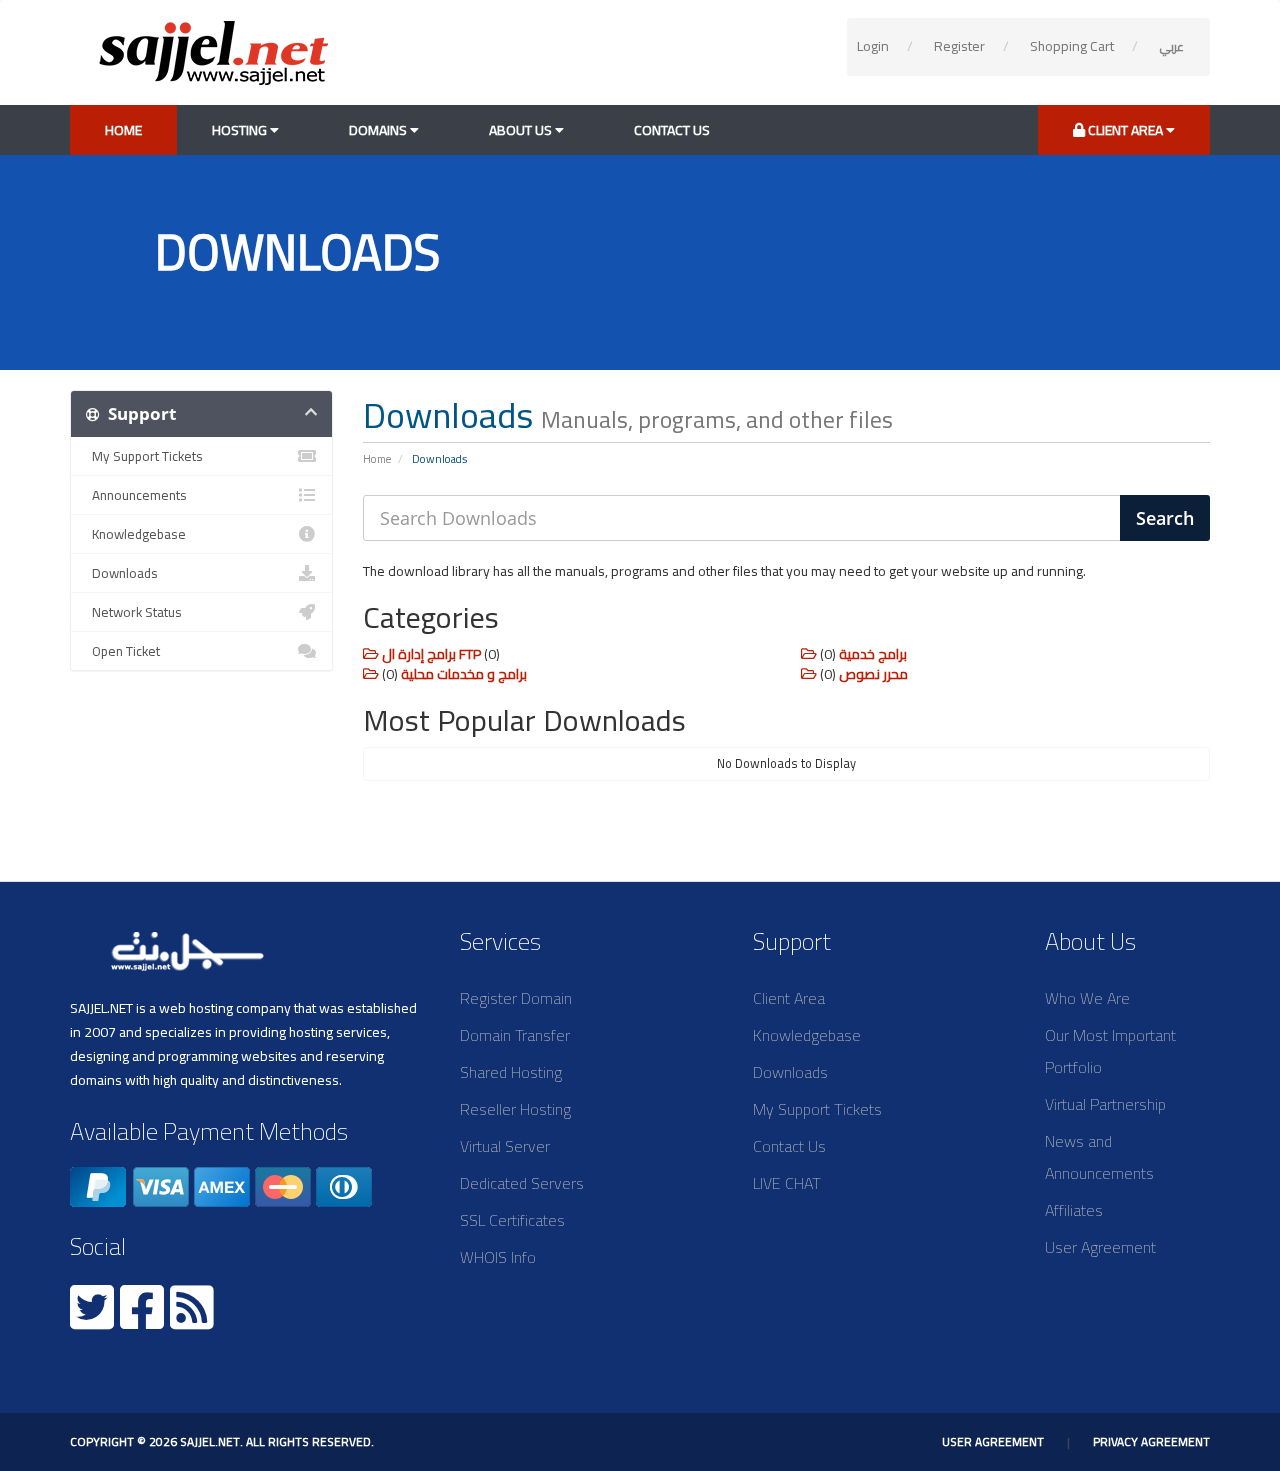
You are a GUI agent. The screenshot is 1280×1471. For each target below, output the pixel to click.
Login (873, 46)
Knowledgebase (136, 534)
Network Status (134, 612)
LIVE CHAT (787, 1183)
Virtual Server (505, 1146)
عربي (1172, 46)
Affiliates (1074, 1210)
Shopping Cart (1072, 46)
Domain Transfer (515, 1035)
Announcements (136, 495)
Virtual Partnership (1105, 1104)
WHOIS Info (498, 1257)
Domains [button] (379, 130)
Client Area (789, 998)
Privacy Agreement (1151, 1441)
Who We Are (1087, 998)
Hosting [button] (241, 130)
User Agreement (1100, 1247)
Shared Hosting (511, 1072)
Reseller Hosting (515, 1109)
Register (959, 46)
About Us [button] (522, 130)
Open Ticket (123, 651)
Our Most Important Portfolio (1110, 1051)
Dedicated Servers (522, 1183)
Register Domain (516, 998)
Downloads (122, 573)
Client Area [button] (1125, 130)
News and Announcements (1099, 1157)
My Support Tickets (144, 456)
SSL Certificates (512, 1220)
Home (123, 130)
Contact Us (672, 130)
